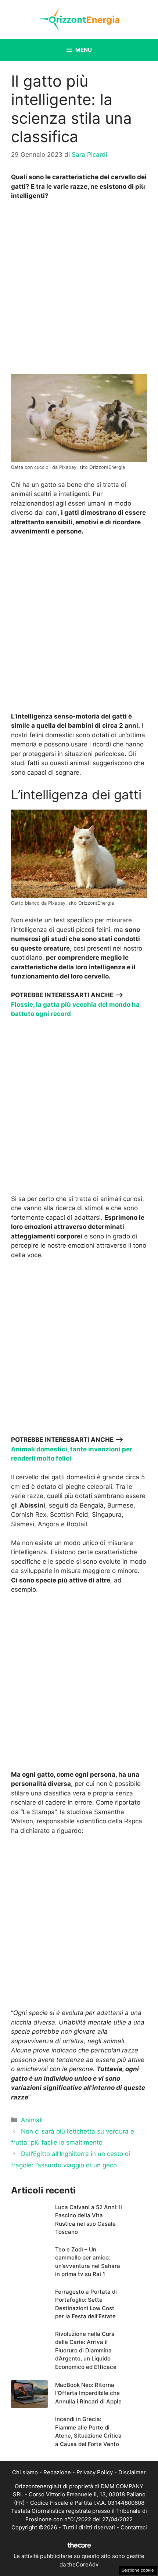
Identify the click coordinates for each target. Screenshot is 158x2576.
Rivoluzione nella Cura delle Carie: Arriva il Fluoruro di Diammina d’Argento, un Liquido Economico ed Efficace (86, 2350)
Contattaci (134, 2527)
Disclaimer (132, 2472)
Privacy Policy (95, 2472)
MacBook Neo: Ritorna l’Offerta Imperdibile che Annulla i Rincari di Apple (88, 2393)
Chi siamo (25, 2472)
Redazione (57, 2472)
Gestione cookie (138, 2570)
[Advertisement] (79, 289)
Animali (32, 2120)
